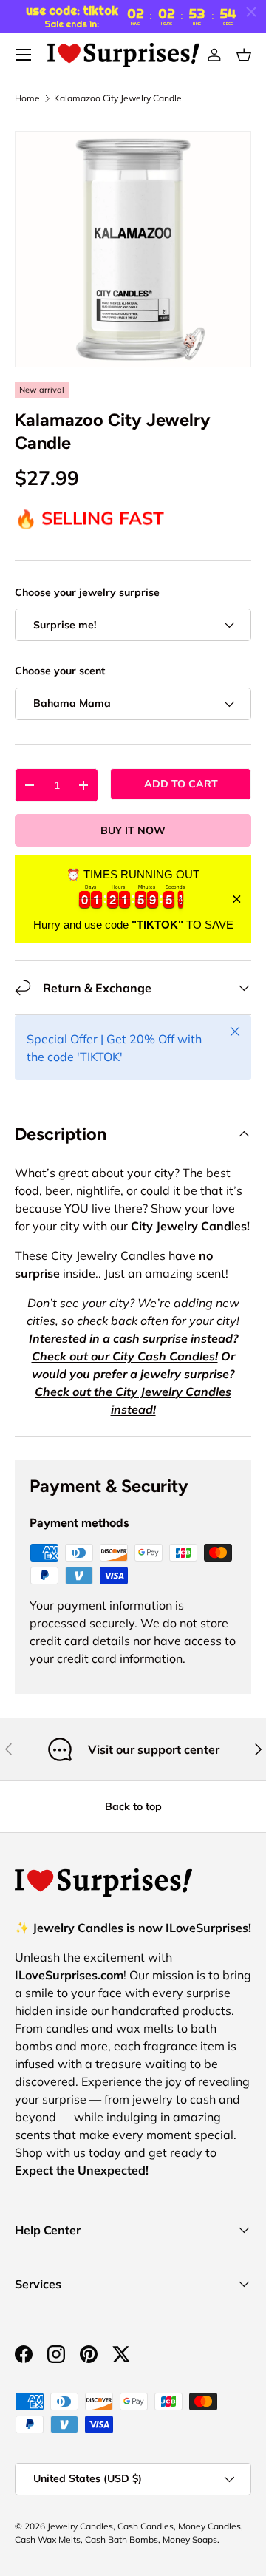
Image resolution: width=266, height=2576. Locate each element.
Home (27, 98)
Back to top (133, 1806)
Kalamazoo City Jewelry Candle (118, 98)
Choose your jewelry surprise (87, 592)
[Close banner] (237, 899)
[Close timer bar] (251, 12)
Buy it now (133, 830)
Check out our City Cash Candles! (125, 1356)
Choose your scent (60, 671)
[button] (244, 55)
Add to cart (181, 784)
